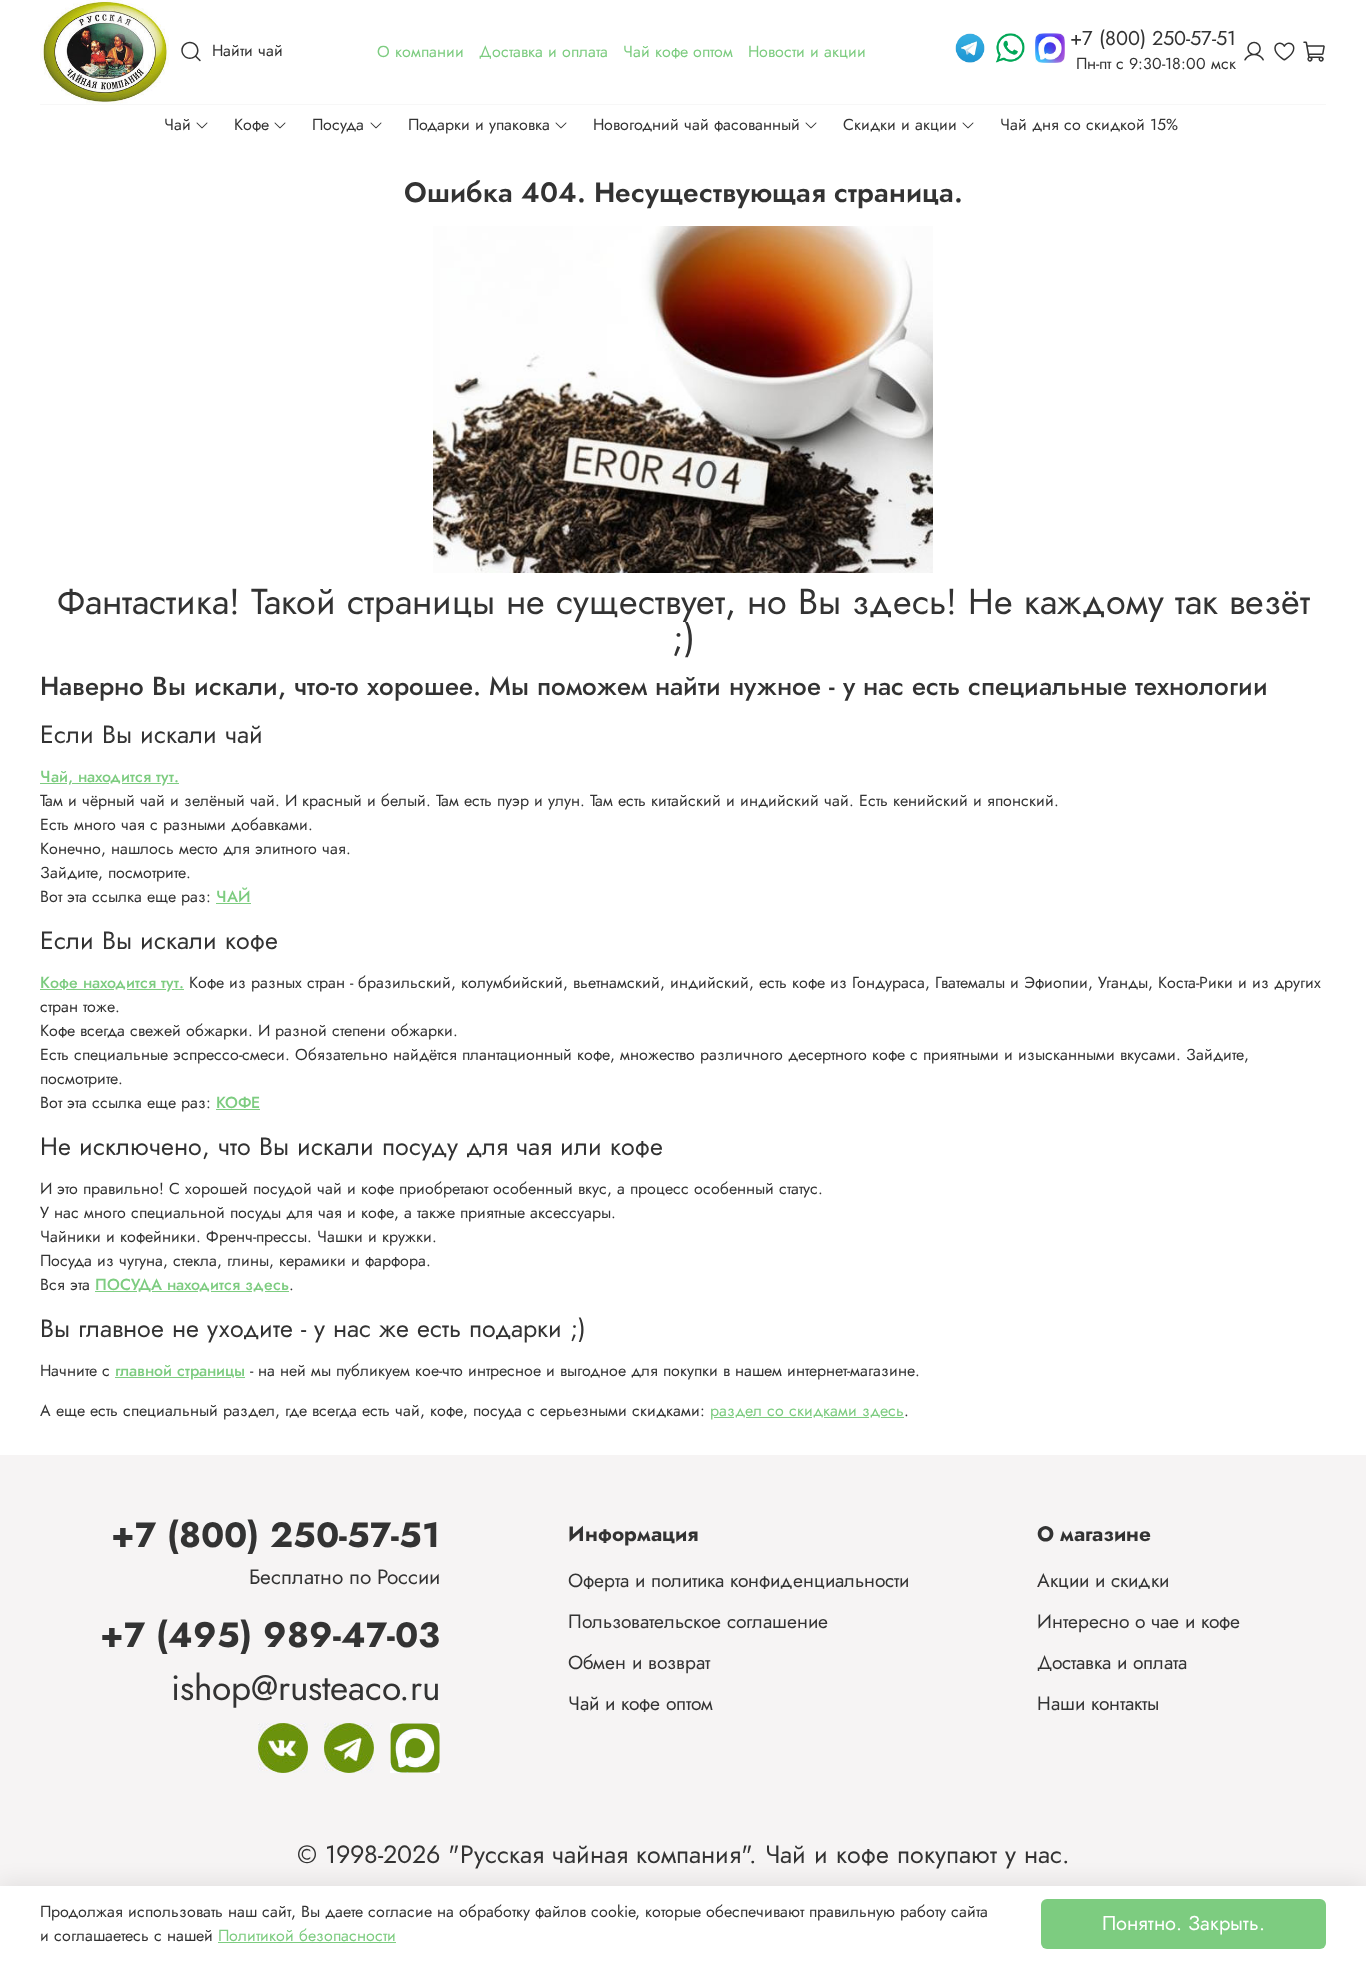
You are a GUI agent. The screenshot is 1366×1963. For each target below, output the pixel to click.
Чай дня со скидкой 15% (1089, 124)
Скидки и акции (900, 124)
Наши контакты (1098, 1703)
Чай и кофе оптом (640, 1703)
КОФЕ (238, 1102)
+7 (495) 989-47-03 (270, 1634)
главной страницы (180, 1370)
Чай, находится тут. (109, 776)
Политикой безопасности (307, 1935)
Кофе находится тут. (112, 982)
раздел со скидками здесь (807, 1410)
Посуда (338, 124)
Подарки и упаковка (479, 124)
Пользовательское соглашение (698, 1621)
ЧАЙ (233, 896)
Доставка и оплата (1112, 1662)
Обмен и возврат (639, 1662)
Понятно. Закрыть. (1183, 1923)
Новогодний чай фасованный (696, 124)
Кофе (251, 124)
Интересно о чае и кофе (1138, 1621)
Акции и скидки (1103, 1580)
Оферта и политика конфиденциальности (738, 1580)
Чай (177, 124)
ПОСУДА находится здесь (192, 1284)
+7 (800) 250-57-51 (275, 1534)
